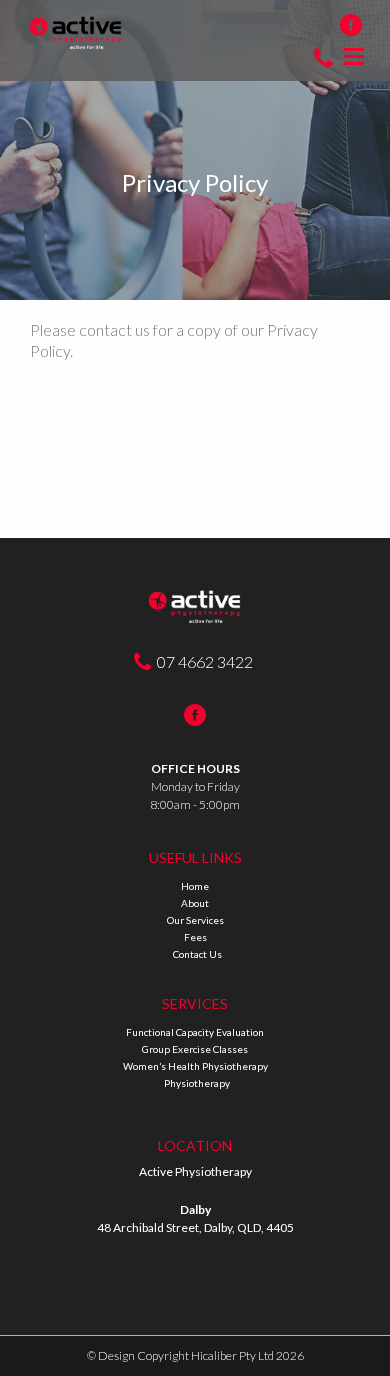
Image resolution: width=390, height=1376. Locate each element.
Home (195, 886)
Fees (195, 937)
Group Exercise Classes (195, 1049)
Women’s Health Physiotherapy (195, 1066)
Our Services (195, 920)
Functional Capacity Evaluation (195, 1032)
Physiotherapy (197, 1083)
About (195, 903)
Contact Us (197, 954)
